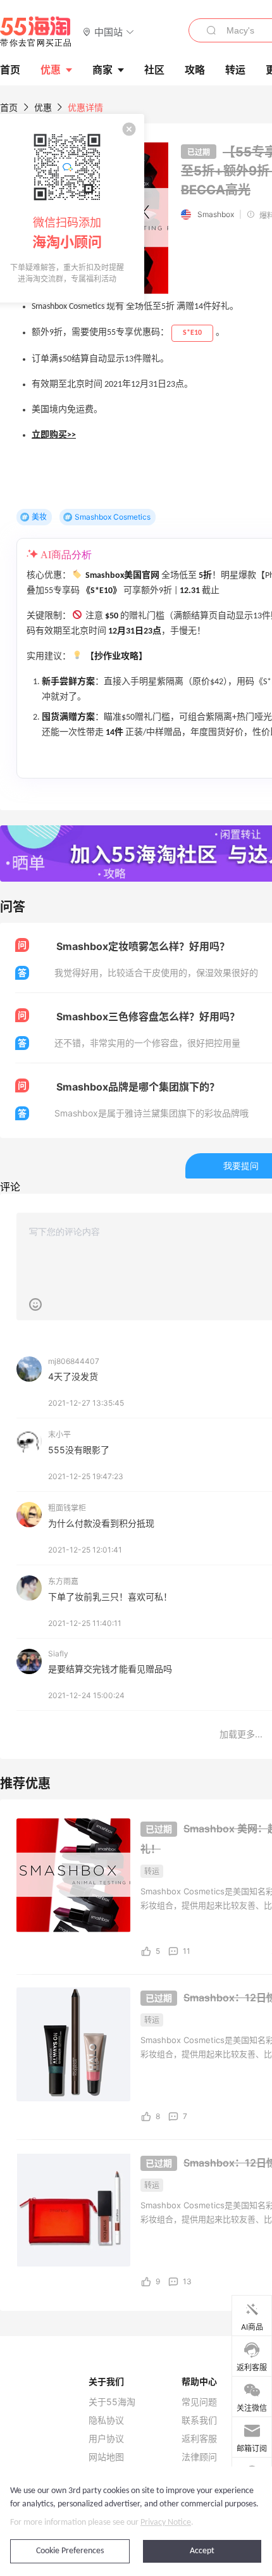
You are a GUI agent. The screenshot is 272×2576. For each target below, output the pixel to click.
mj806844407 (74, 1361)
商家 (102, 70)
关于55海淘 (112, 2402)
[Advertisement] (136, 1618)
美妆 (39, 517)
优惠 (51, 70)
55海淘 (36, 32)
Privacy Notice (166, 2523)
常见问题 (199, 2402)
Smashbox (216, 214)
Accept (202, 2551)
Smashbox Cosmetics (113, 517)
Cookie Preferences (70, 2551)
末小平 (59, 1435)
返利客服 (199, 2439)
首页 (9, 107)
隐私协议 (106, 2420)
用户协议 (106, 2439)
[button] (108, 31)
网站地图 (106, 2457)
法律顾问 (199, 2457)
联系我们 (199, 2420)
